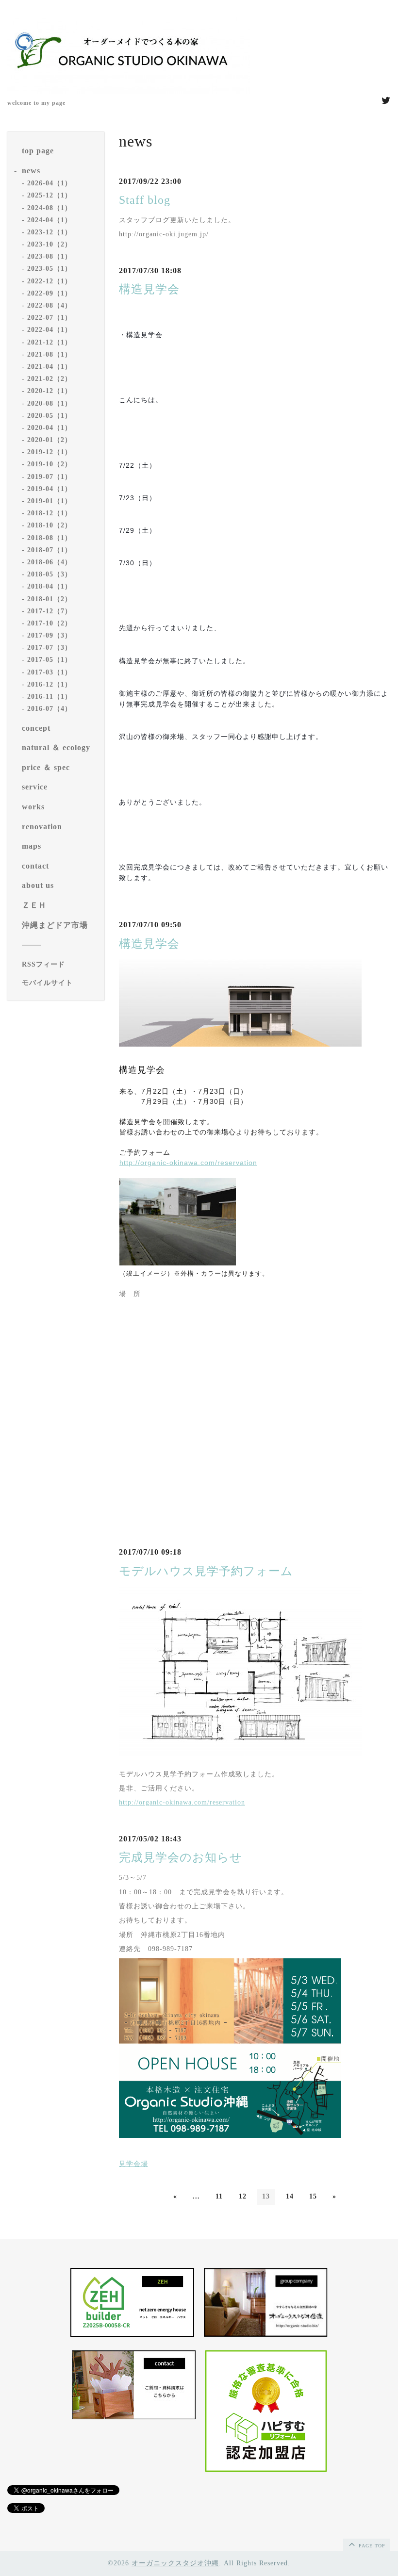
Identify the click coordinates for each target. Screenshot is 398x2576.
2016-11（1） (50, 697)
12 (243, 2196)
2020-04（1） (50, 428)
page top (371, 2546)
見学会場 (133, 2164)
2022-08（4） (50, 305)
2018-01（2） (50, 599)
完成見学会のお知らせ (181, 1857)
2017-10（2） (50, 623)
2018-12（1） (50, 513)
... (196, 2196)
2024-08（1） (50, 208)
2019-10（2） (50, 464)
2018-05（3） (50, 574)
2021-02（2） (50, 379)
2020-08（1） (50, 403)
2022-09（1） (50, 293)
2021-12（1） (50, 342)
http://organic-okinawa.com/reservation (188, 1163)
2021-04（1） (50, 367)
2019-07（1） (50, 477)
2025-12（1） (50, 195)
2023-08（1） (50, 256)
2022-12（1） (50, 281)
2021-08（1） (50, 354)
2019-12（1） (50, 452)
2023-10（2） (50, 244)
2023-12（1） (50, 232)
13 (266, 2196)
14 (290, 2196)
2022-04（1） (50, 330)
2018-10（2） (50, 525)
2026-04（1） (50, 183)
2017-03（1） (50, 672)
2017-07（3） (50, 648)
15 (313, 2196)
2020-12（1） (50, 391)
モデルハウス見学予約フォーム (206, 1571)
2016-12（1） (50, 684)
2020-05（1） (50, 416)
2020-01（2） (50, 440)
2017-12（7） (50, 611)
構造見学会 (149, 289)
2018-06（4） (50, 562)
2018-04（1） (50, 586)
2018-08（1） (50, 538)
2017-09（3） (50, 635)
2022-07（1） (50, 318)
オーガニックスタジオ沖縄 (175, 2563)
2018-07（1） (50, 550)
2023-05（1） (50, 269)
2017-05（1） (50, 660)
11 (219, 2196)
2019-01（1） (50, 501)
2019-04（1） (50, 489)
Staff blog (145, 200)
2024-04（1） (50, 220)
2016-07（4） (50, 709)
